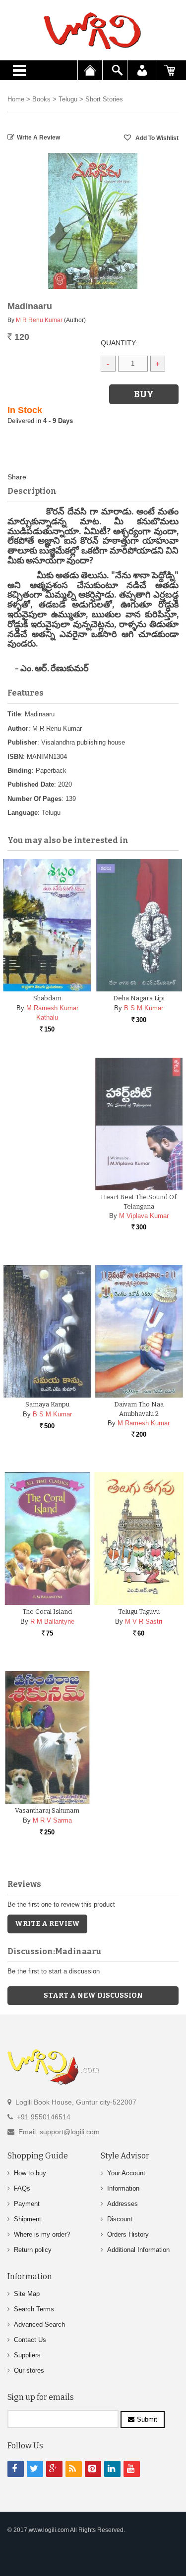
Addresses (123, 2204)
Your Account (126, 2173)
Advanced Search (39, 2324)
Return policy (33, 2250)
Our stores (29, 2370)
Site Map (27, 2294)
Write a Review (38, 138)
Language (23, 813)
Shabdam (47, 998)
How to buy (30, 2173)
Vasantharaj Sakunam (47, 1810)
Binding (20, 771)
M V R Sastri (144, 1621)
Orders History (128, 2234)
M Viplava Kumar (144, 1216)
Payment (27, 2204)
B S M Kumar (144, 1008)
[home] (93, 31)
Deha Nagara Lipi (139, 998)
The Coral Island (47, 1612)
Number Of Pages (34, 799)
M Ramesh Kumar (144, 1423)
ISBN (15, 757)
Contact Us (30, 2340)
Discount (120, 2219)
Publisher (22, 742)
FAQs (22, 2188)
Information (123, 2188)
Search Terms (34, 2309)
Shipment (28, 2219)
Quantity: (119, 343)
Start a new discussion (93, 1995)
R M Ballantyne (52, 1621)
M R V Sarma (52, 1820)
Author (18, 728)
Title (14, 714)
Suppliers (27, 2355)
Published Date (31, 784)
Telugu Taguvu (139, 1612)
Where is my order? (42, 2234)
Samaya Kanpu (47, 1404)
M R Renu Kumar (39, 320)
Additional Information (138, 2250)
